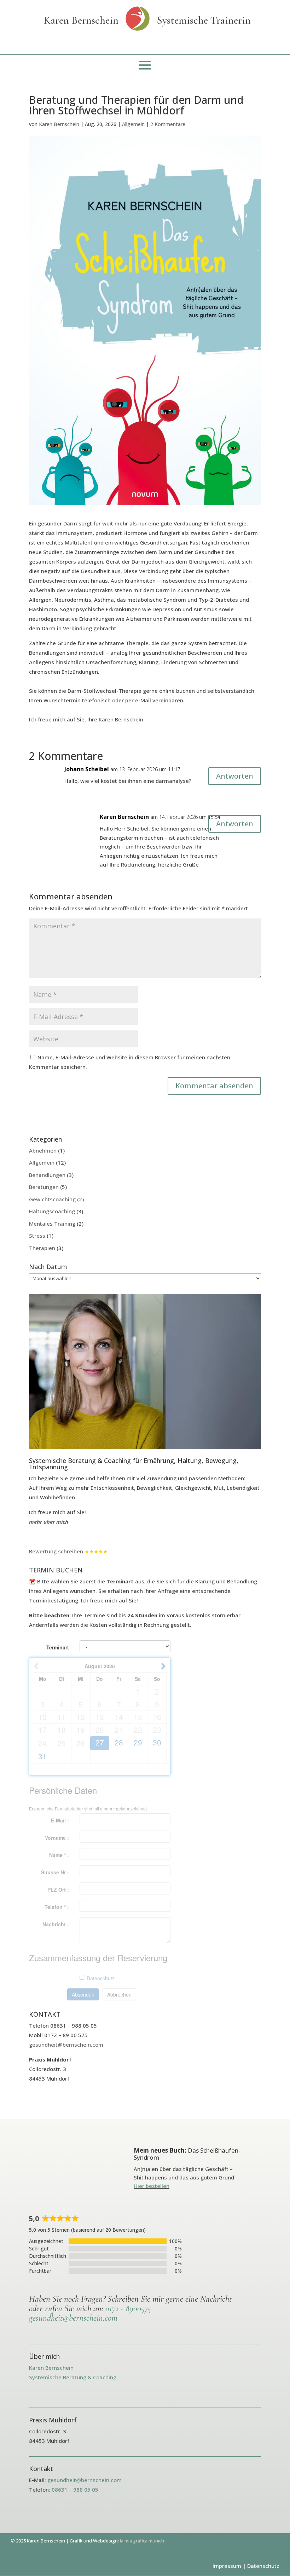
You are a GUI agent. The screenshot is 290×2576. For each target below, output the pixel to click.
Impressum (227, 2566)
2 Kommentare (168, 124)
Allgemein (133, 124)
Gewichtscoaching (52, 1199)
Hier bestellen (152, 2186)
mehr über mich (49, 1522)
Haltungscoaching (52, 1211)
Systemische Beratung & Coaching (73, 2377)
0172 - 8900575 (128, 2308)
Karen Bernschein (59, 124)
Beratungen (44, 1187)
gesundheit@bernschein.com (66, 2045)
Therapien (42, 1248)
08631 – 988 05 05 (75, 2489)
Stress (37, 1236)
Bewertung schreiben (56, 1551)
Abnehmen (43, 1150)
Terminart (58, 1647)
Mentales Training (52, 1224)
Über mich (44, 2356)
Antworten (235, 776)
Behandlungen (47, 1175)
